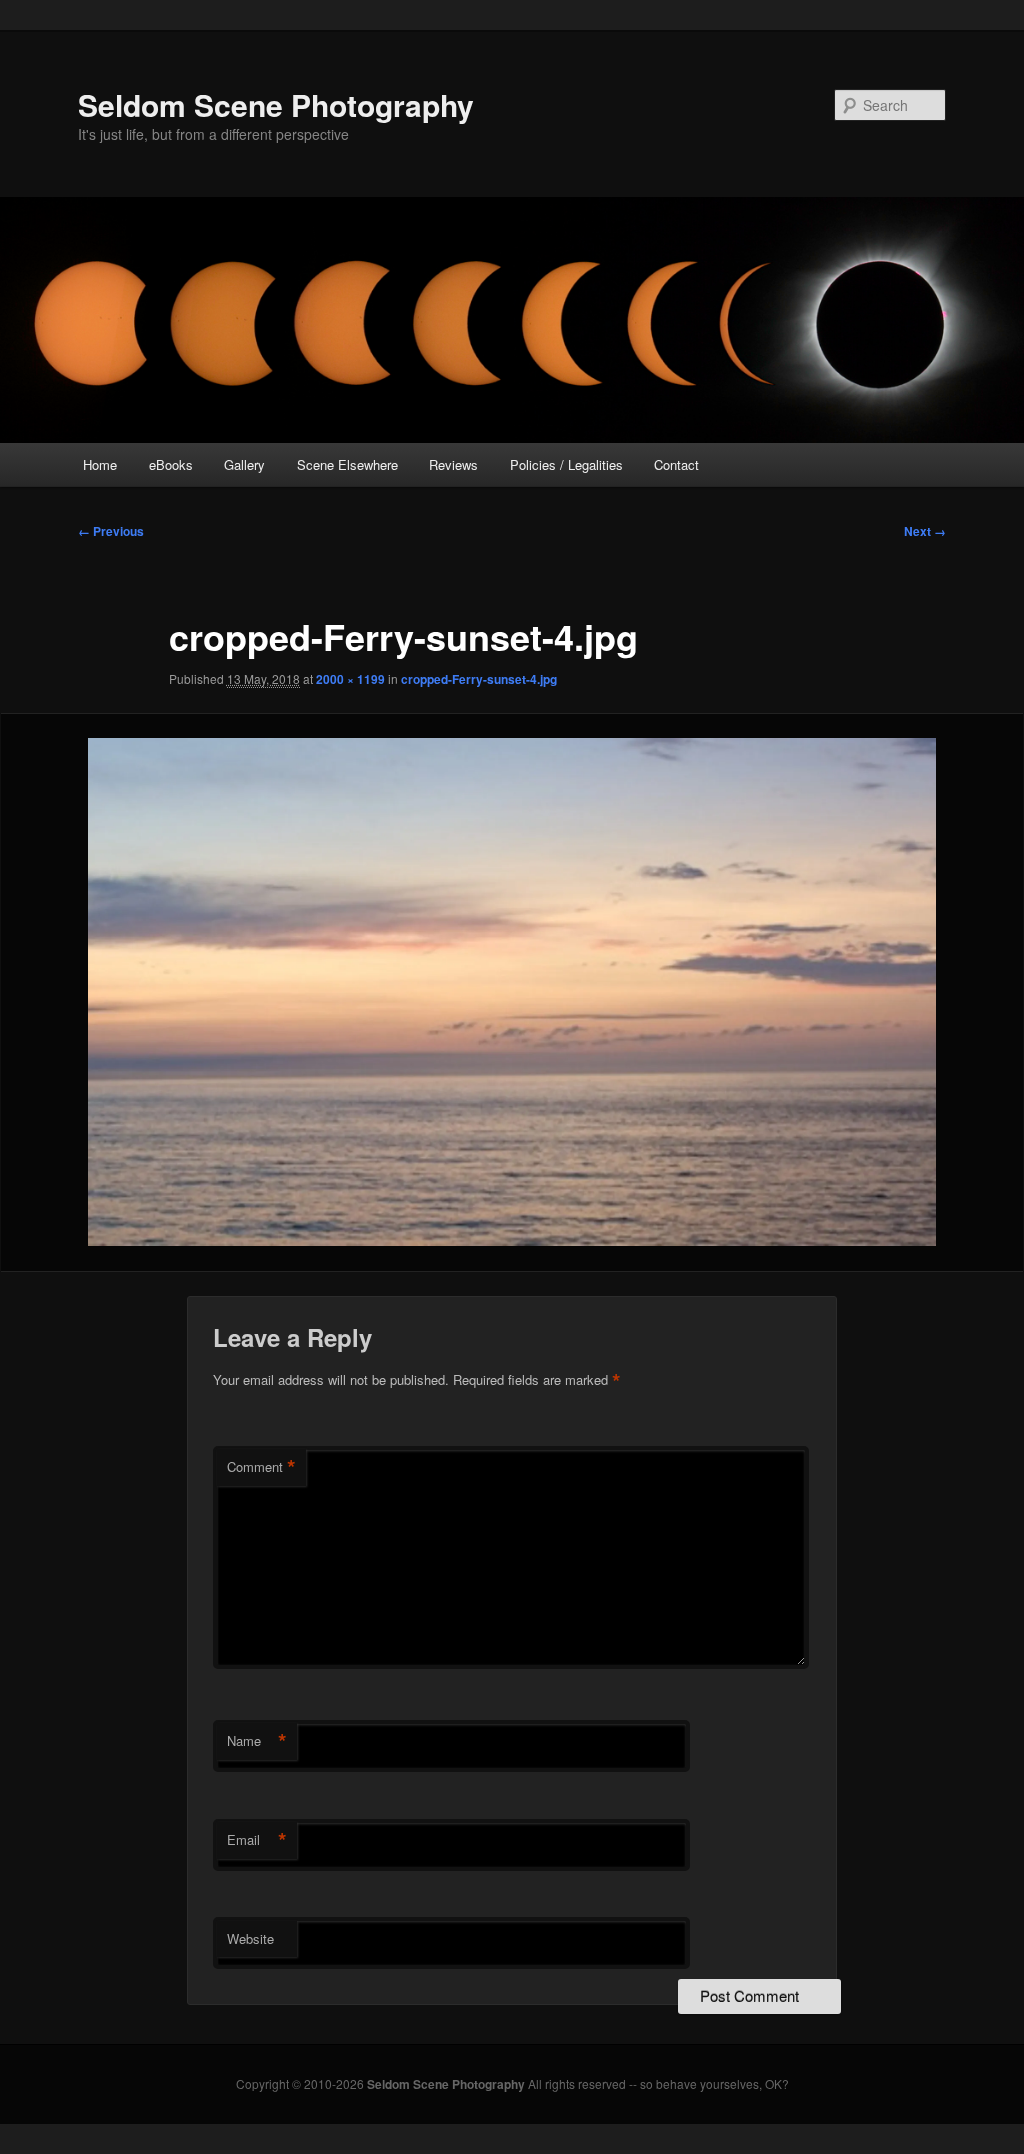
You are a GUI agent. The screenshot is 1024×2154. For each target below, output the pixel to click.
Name (257, 1741)
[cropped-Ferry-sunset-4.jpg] (512, 992)
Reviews (453, 464)
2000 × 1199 (350, 679)
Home (100, 464)
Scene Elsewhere (347, 464)
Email (257, 1840)
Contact (676, 464)
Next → (925, 531)
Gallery (244, 464)
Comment (261, 1467)
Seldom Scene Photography (276, 104)
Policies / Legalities (566, 464)
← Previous (111, 531)
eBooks (171, 464)
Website (250, 1938)
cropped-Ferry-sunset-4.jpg (479, 679)
